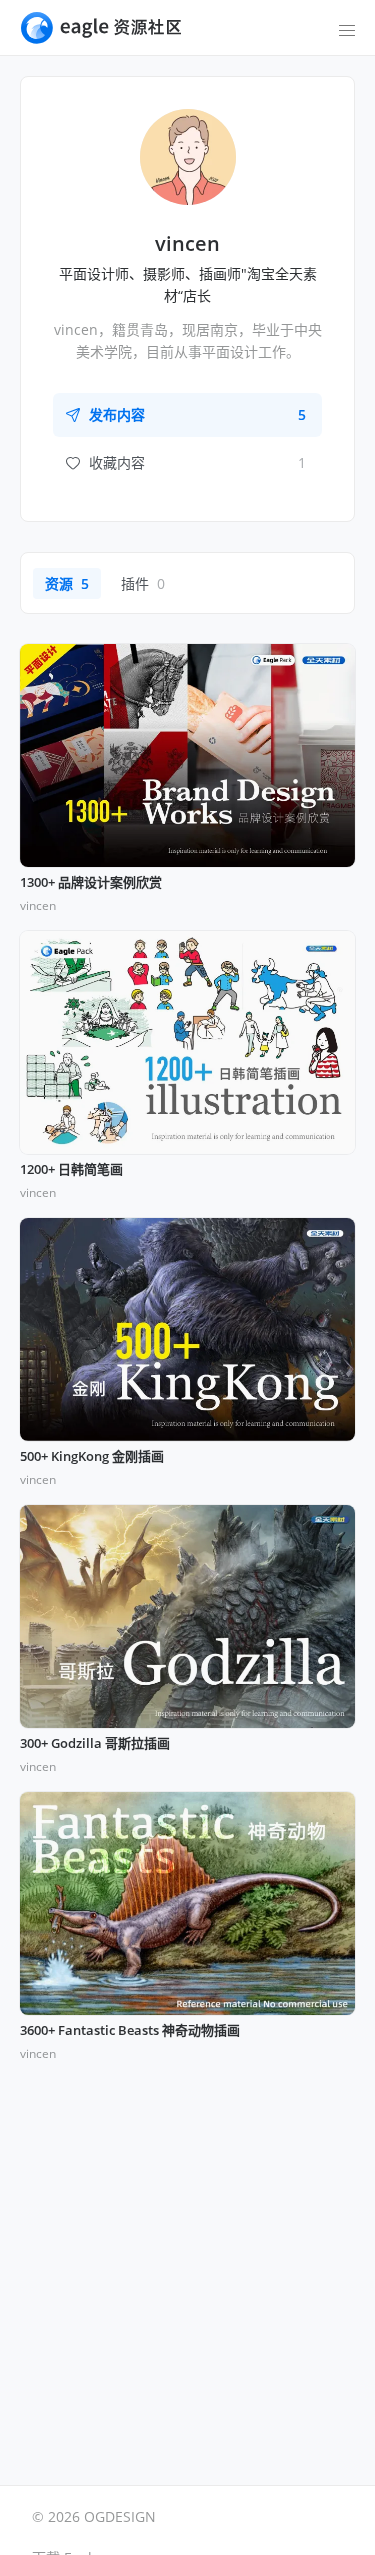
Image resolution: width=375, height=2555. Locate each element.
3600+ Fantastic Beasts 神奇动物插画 (130, 2031)
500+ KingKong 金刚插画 (92, 1457)
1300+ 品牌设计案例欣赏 (91, 883)
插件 (143, 583)
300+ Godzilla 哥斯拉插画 (95, 1744)
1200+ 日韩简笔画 (71, 1170)
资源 (67, 583)
